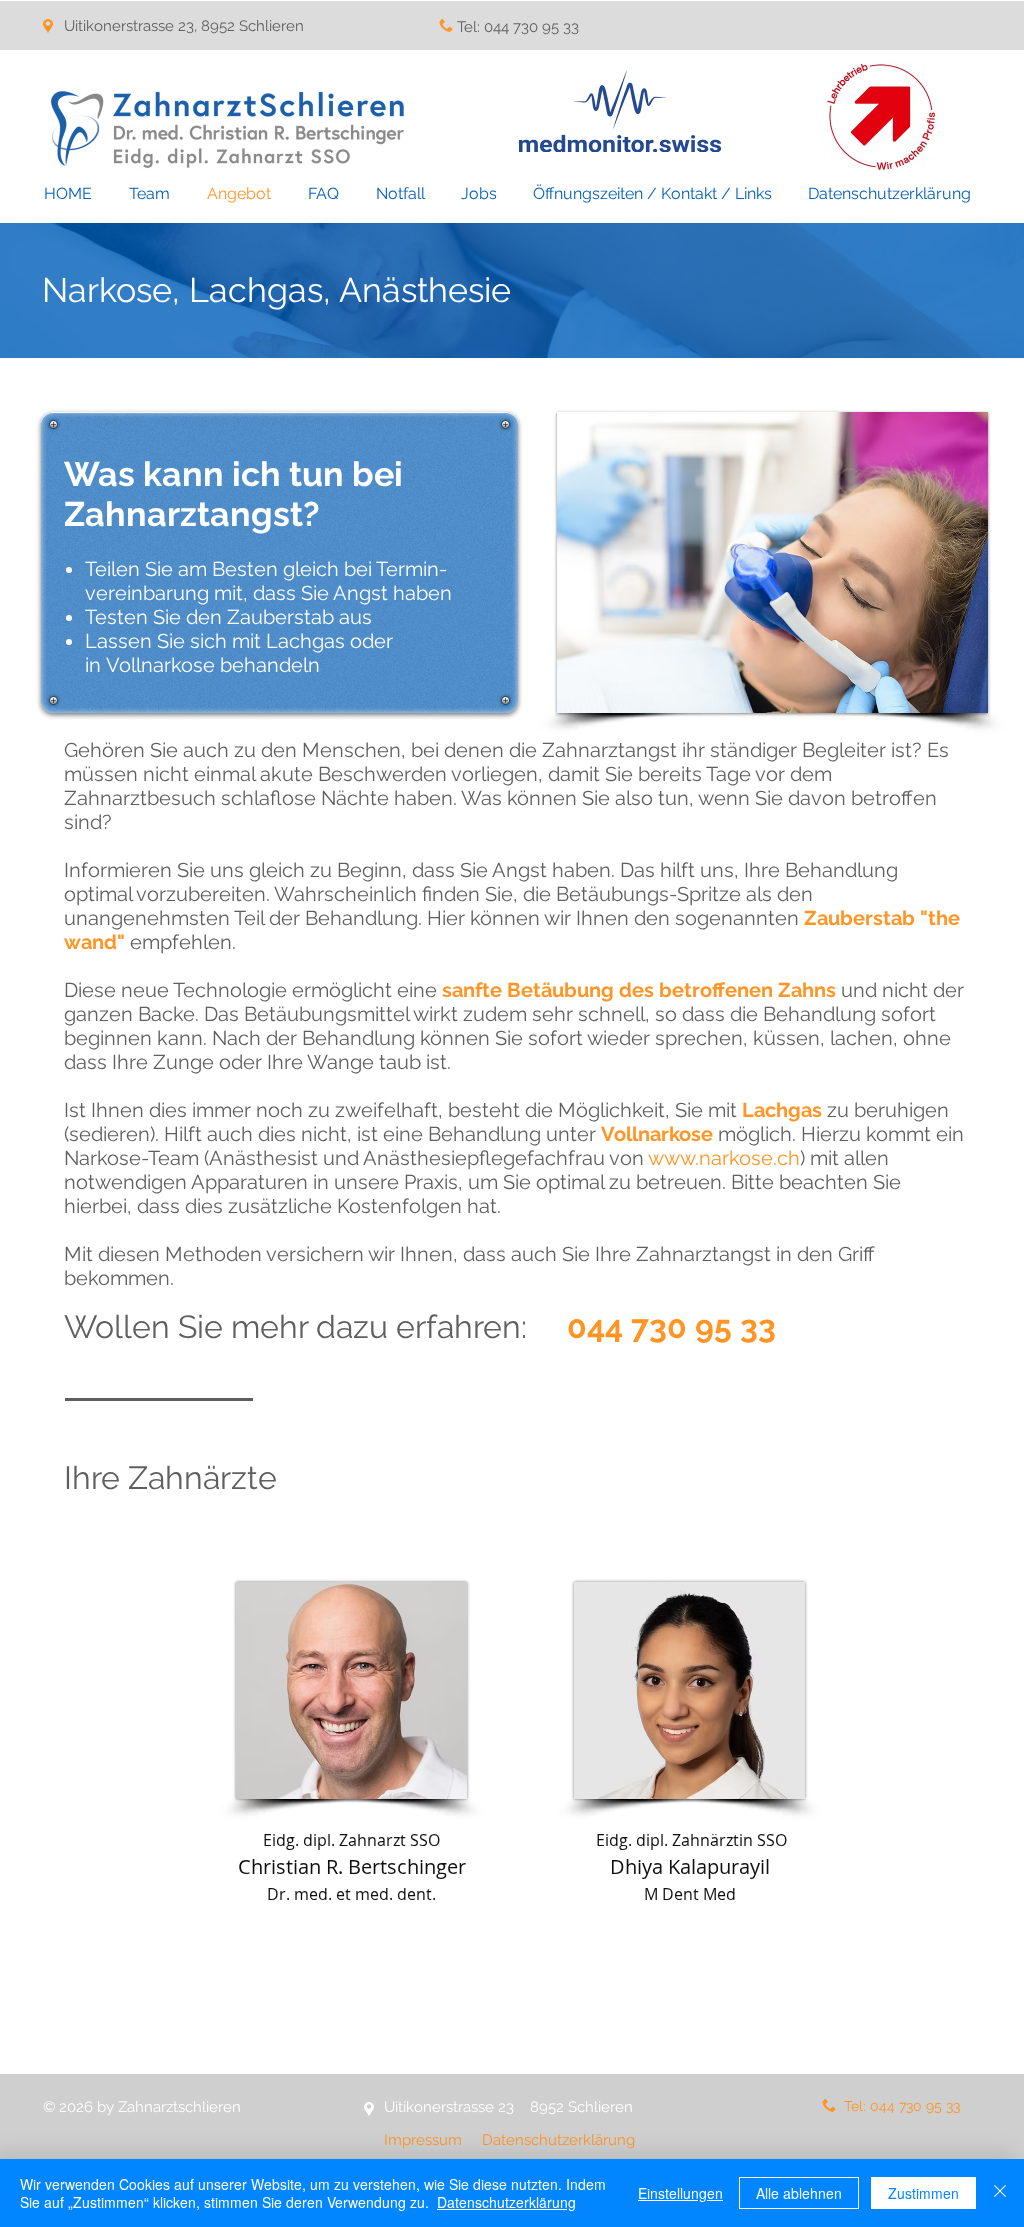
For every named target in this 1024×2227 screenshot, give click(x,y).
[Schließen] (1000, 2193)
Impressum (425, 2140)
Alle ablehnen (799, 2193)
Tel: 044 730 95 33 (518, 27)
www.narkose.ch (724, 1158)
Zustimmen (923, 2193)
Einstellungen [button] (680, 2193)
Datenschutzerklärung (558, 2140)
